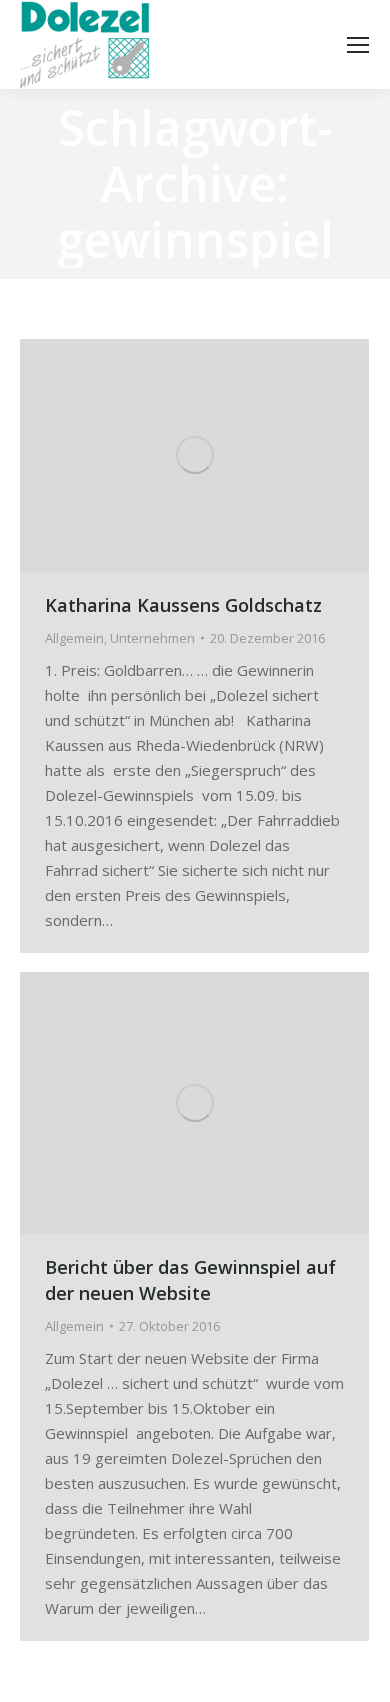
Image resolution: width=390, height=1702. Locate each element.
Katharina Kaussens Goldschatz (183, 605)
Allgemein (74, 638)
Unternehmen (152, 638)
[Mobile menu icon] (358, 45)
